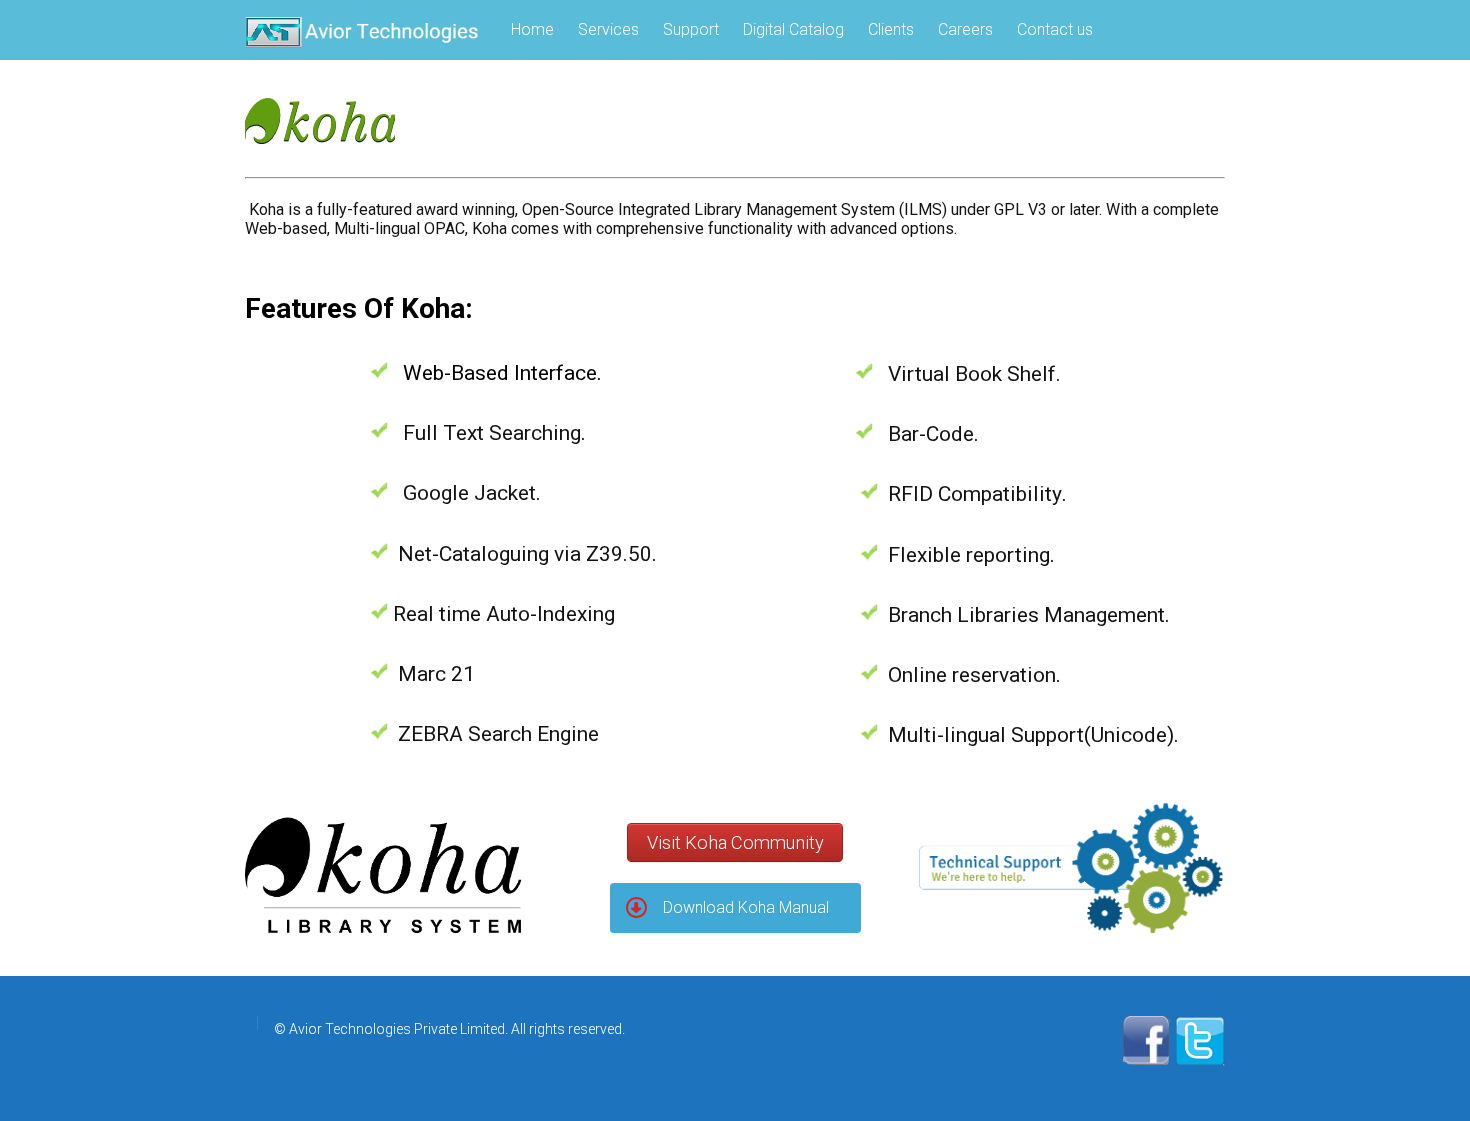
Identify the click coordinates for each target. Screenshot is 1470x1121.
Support (691, 29)
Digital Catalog (793, 29)
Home (532, 29)
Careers (965, 29)
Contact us (1055, 29)
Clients (891, 29)
